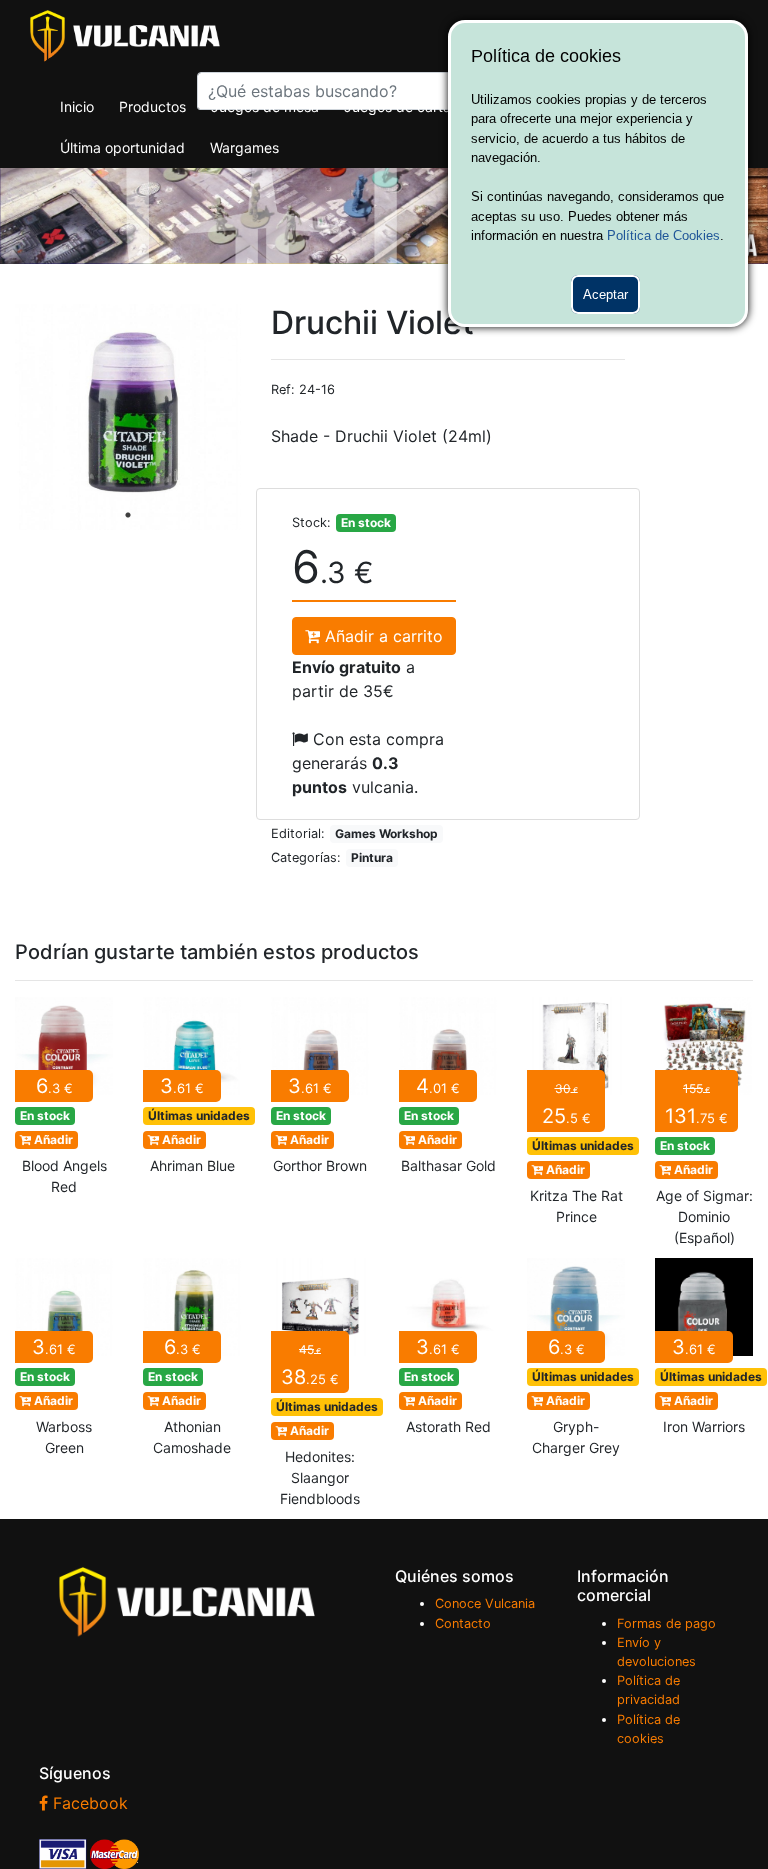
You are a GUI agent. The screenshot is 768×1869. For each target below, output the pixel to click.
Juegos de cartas (401, 106)
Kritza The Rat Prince (576, 1117)
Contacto (463, 1623)
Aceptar (605, 294)
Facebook (88, 1803)
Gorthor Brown (320, 1091)
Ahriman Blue (192, 1091)
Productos (152, 106)
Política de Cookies (663, 235)
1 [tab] (128, 515)
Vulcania (125, 36)
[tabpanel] (128, 417)
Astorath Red (448, 1352)
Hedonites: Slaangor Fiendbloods (320, 1388)
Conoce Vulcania (485, 1603)
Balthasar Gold (448, 1091)
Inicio (77, 106)
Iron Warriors (704, 1352)
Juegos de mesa (265, 106)
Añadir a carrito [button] (381, 636)
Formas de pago (666, 1623)
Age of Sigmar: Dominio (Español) (704, 1127)
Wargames (244, 147)
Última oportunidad (122, 147)
